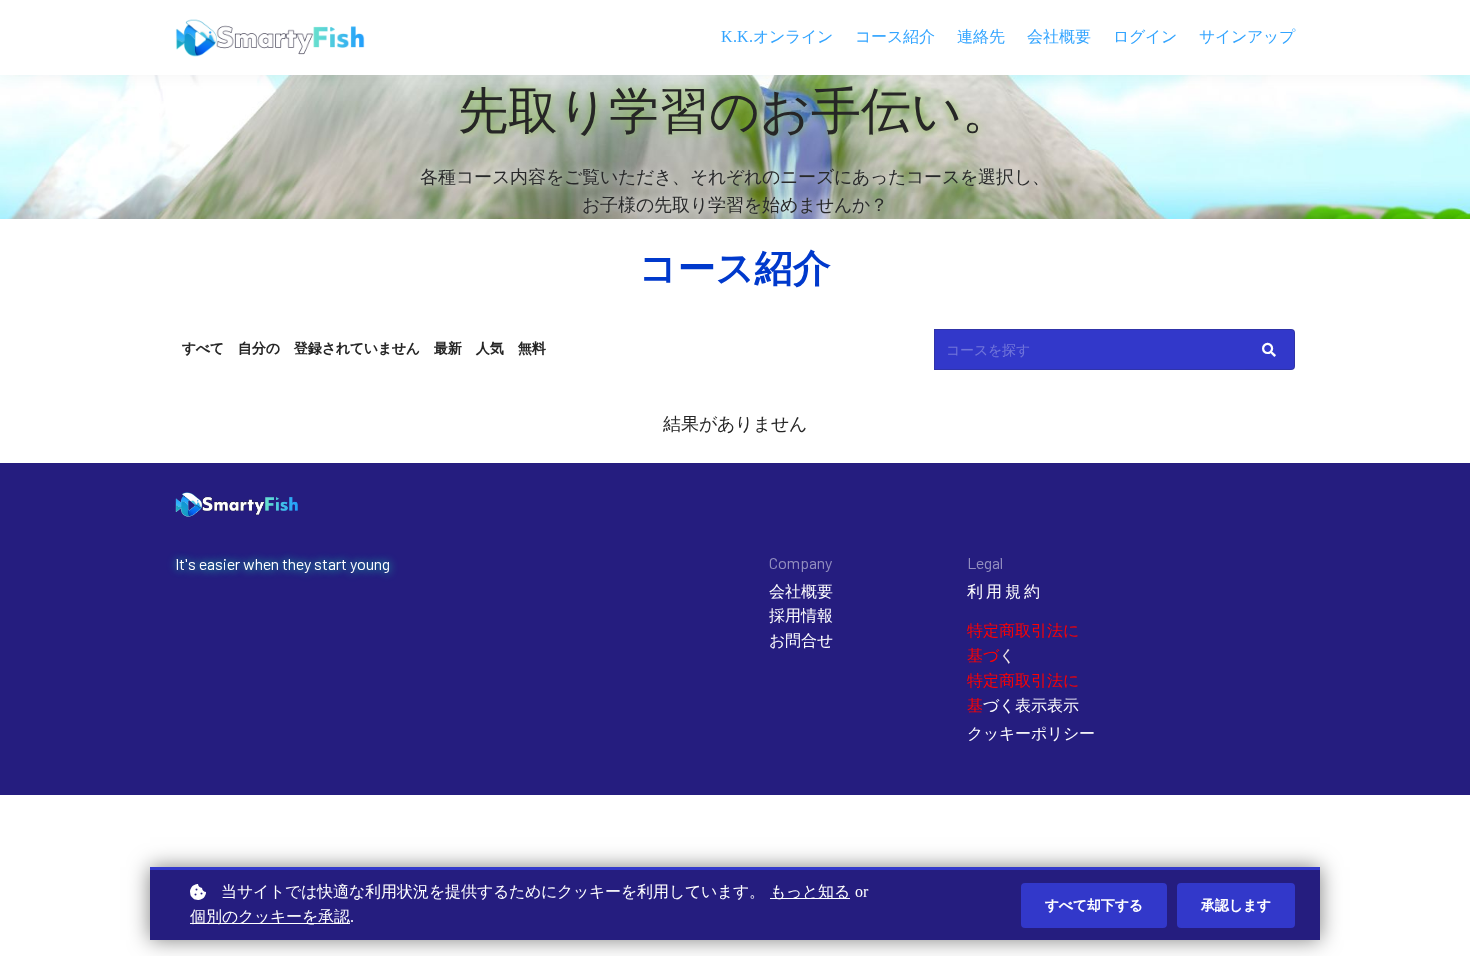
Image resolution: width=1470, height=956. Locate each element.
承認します (1236, 904)
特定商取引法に (1023, 679)
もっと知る (810, 891)
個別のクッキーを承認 (270, 916)
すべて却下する (1094, 904)
